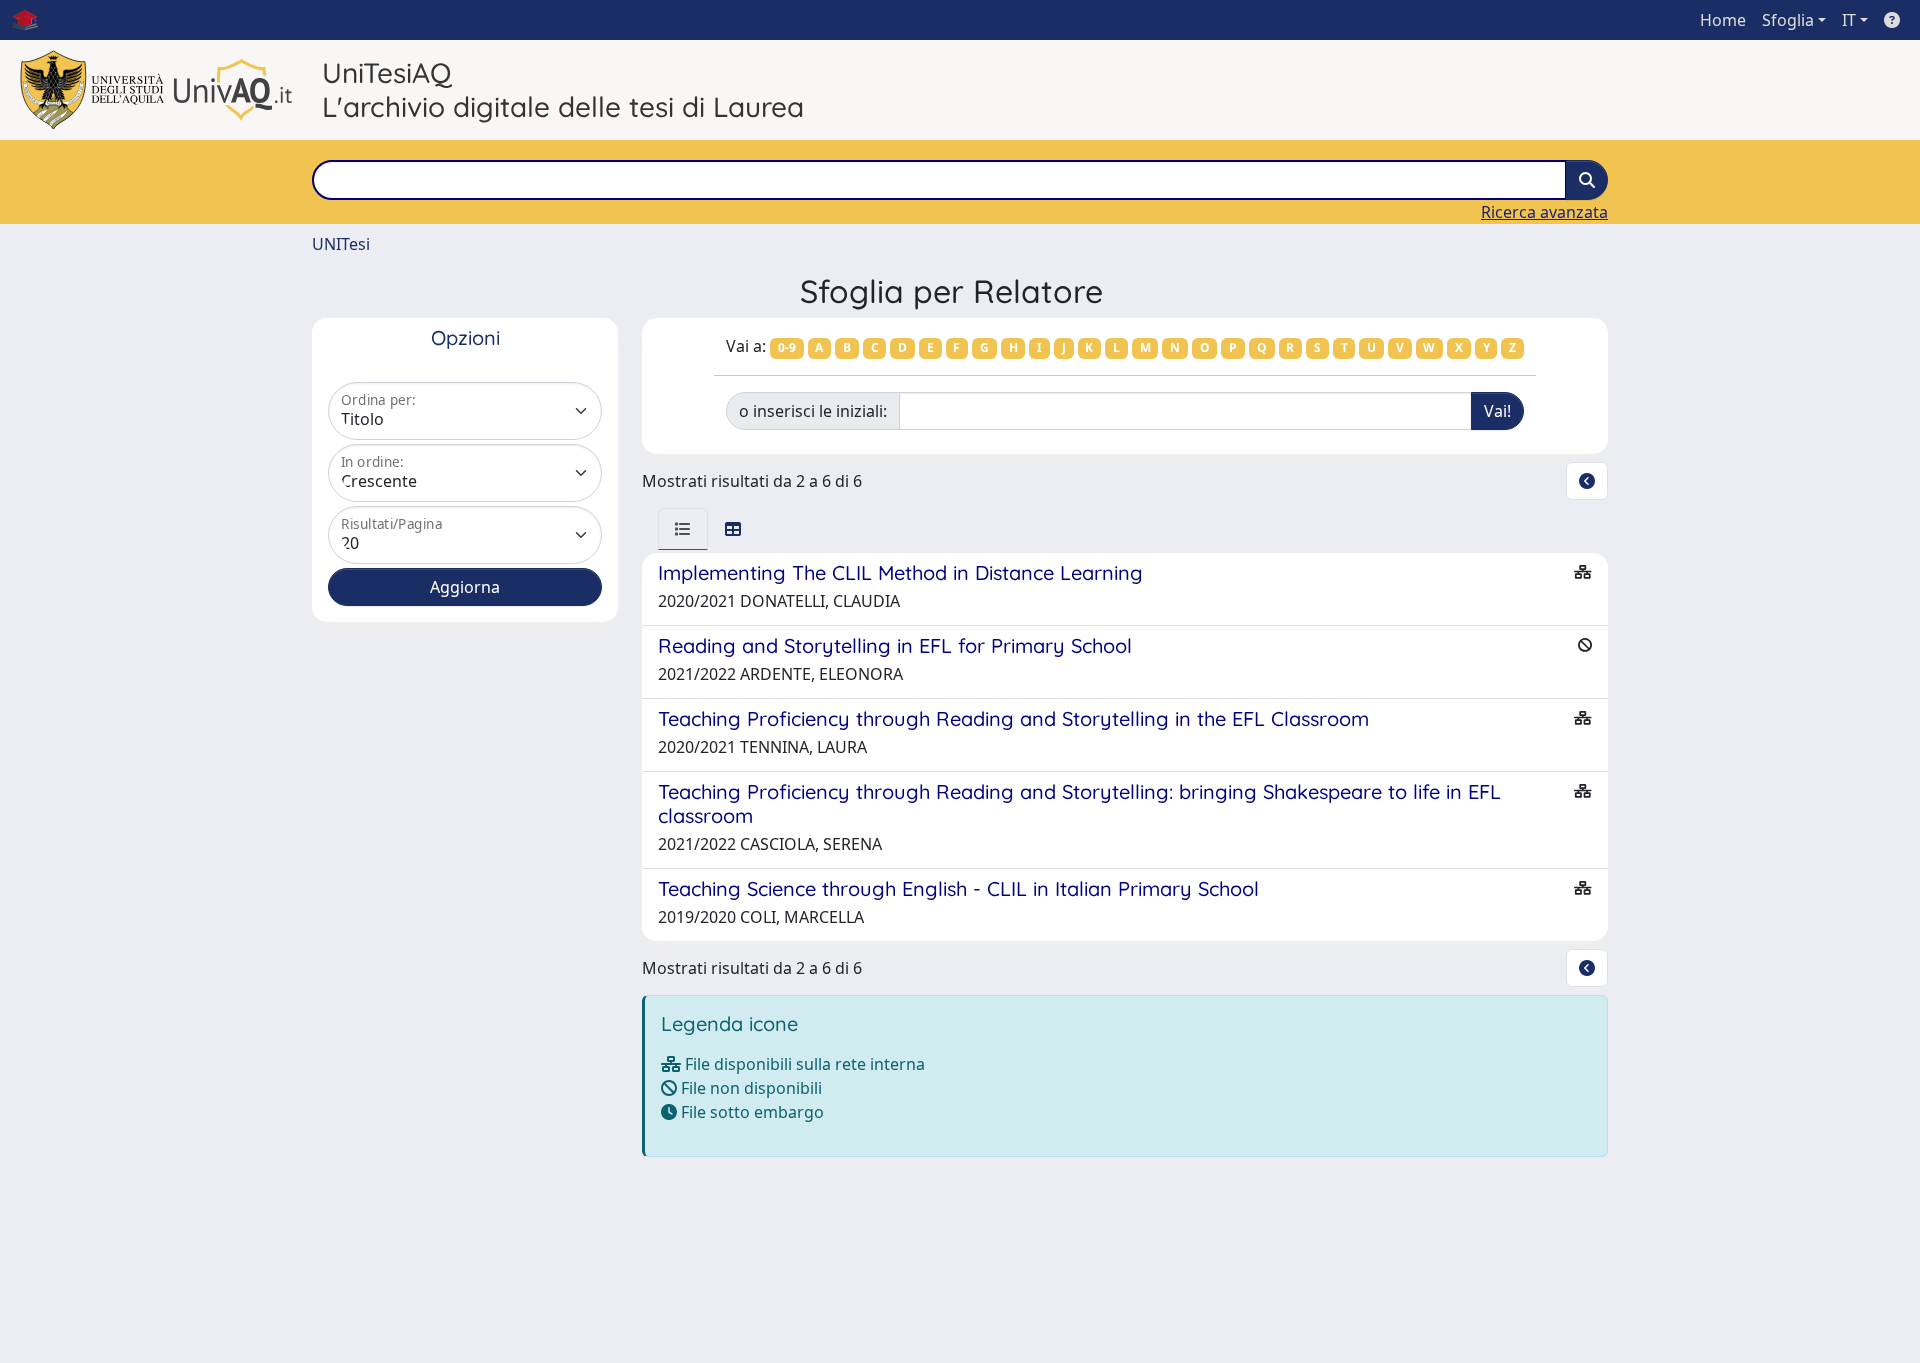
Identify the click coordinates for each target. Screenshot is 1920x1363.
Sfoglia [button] (1788, 20)
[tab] (683, 529)
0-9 (787, 347)
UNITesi (341, 244)
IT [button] (1849, 20)
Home (1723, 20)
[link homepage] (33, 20)
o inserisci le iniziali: (813, 411)
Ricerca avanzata (1544, 212)
